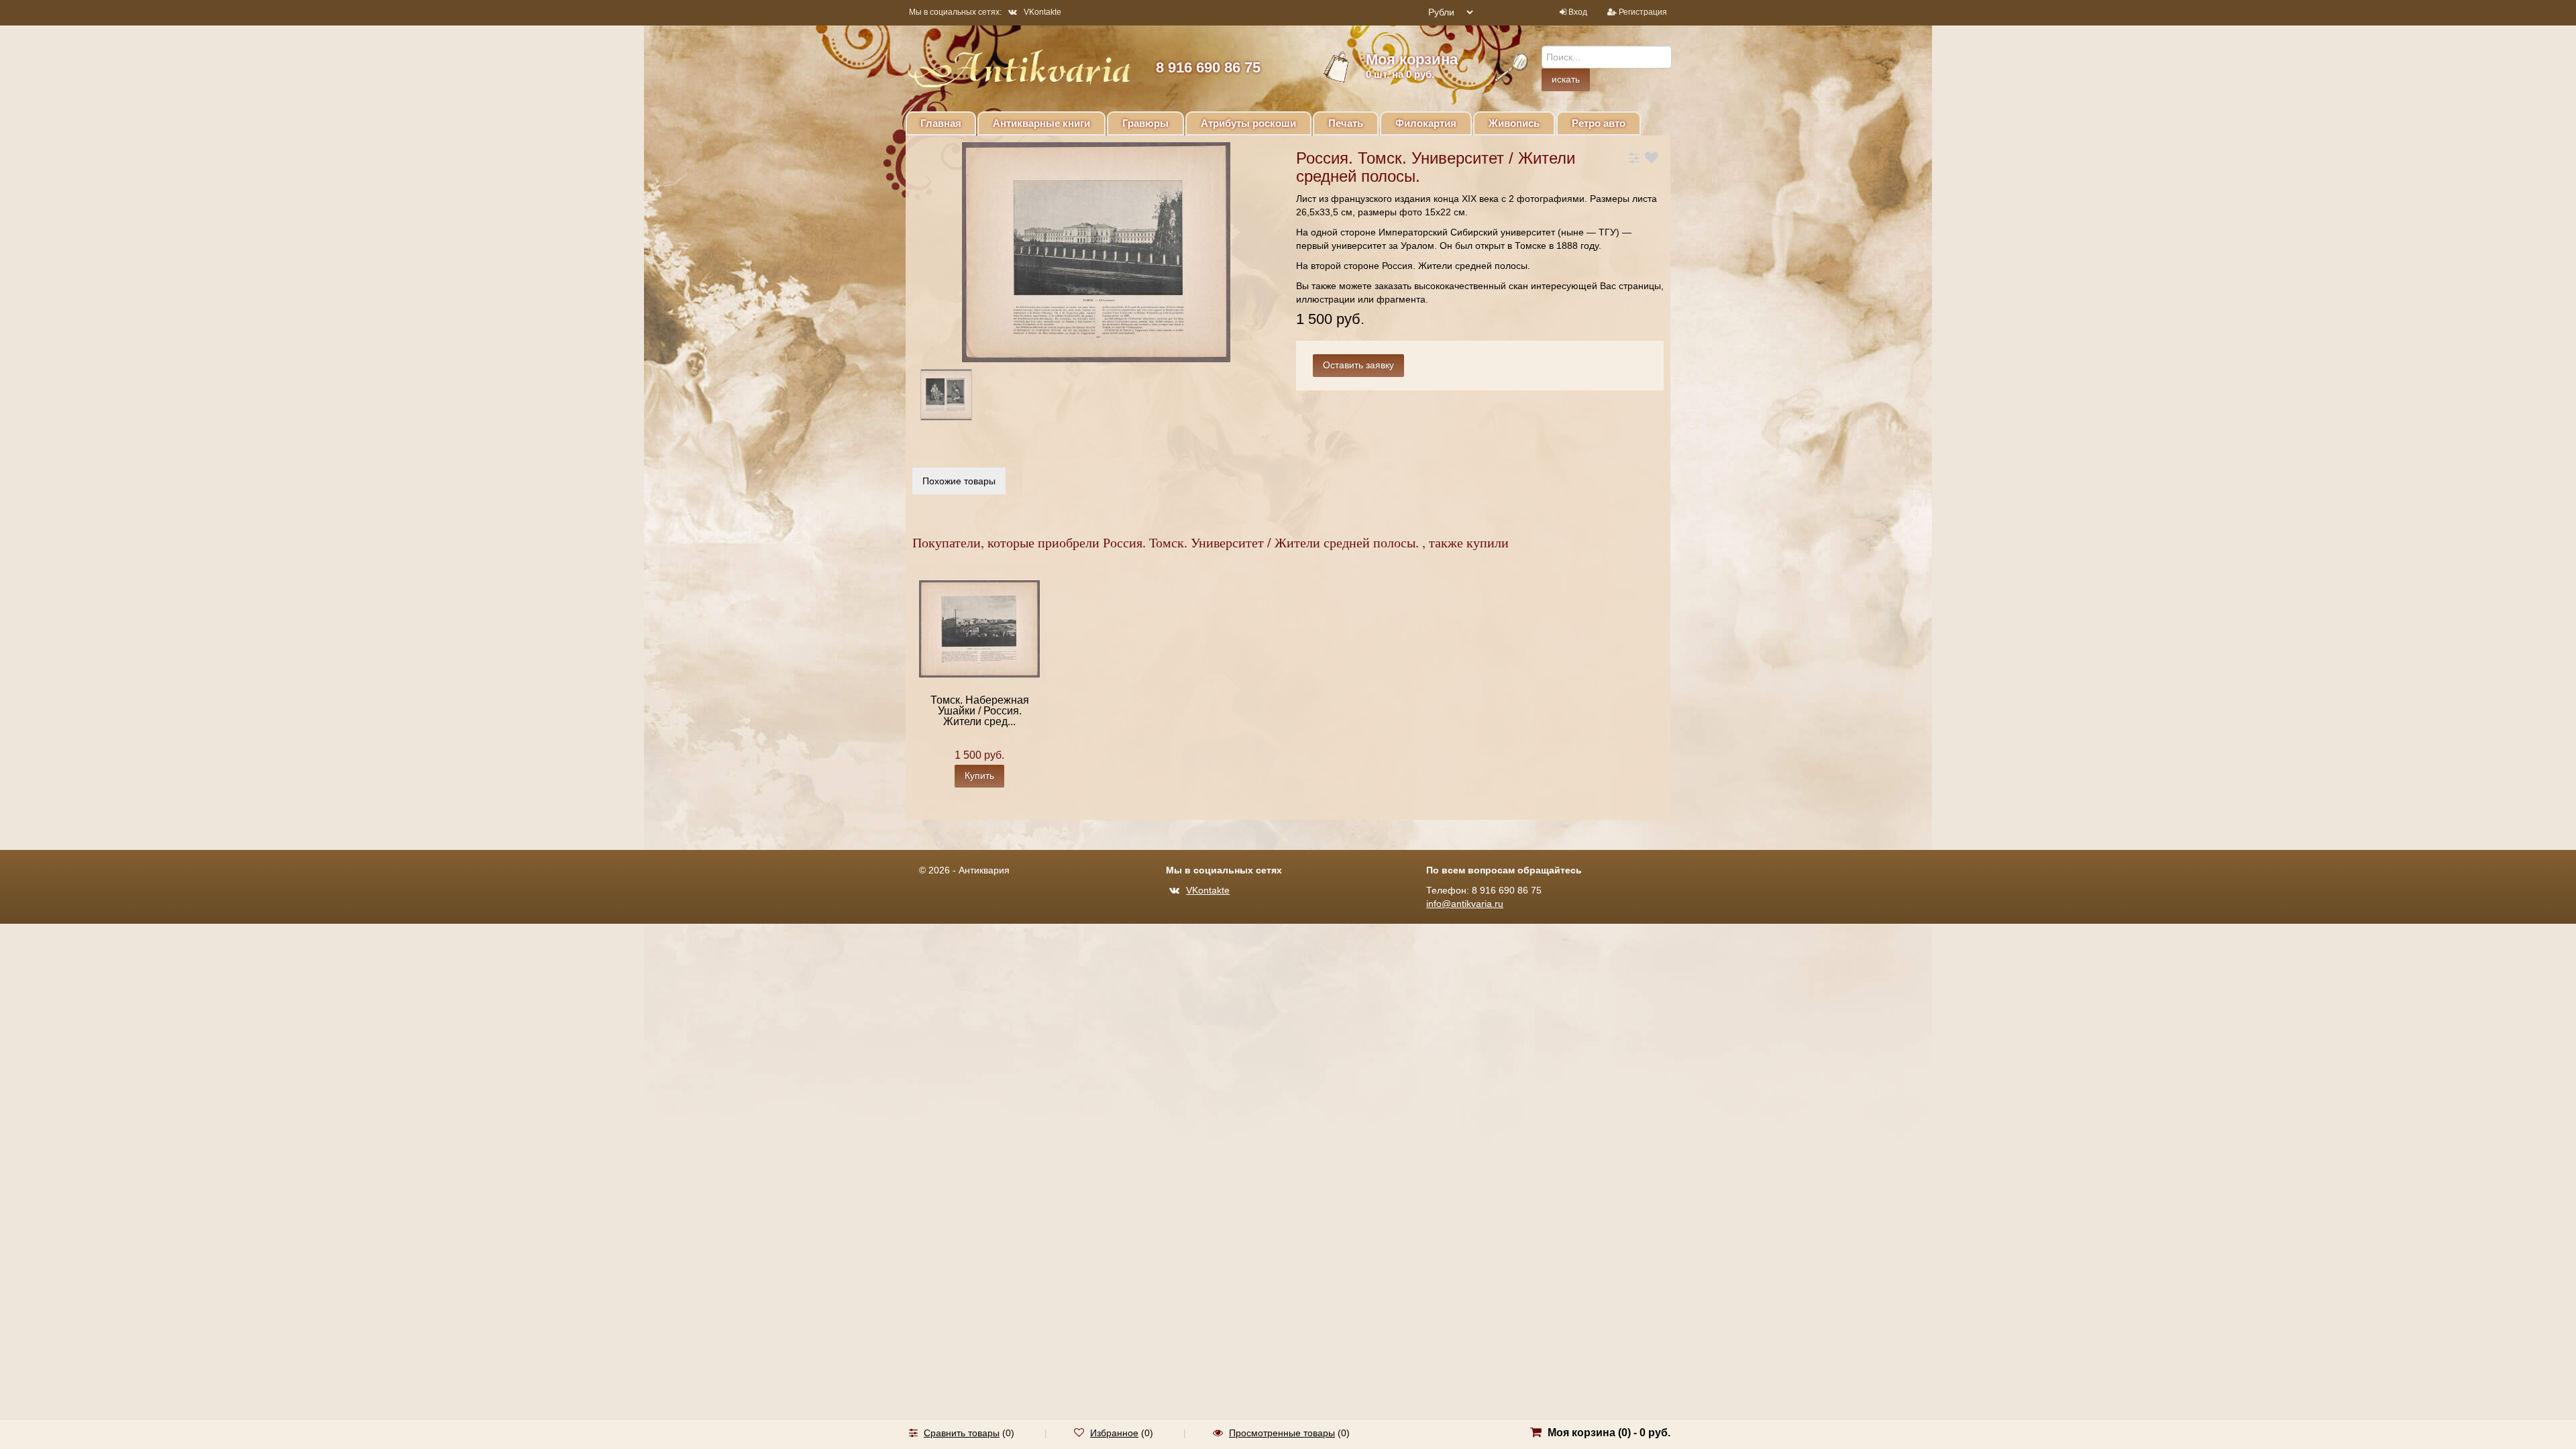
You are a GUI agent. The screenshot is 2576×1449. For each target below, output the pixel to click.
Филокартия (1426, 123)
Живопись (1514, 123)
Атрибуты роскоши (1248, 123)
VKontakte (1042, 12)
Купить (979, 775)
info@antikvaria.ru (1465, 904)
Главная (941, 123)
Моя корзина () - (1609, 1433)
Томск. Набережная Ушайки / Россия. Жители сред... (980, 711)
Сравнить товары (962, 1433)
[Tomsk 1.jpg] (958, 397)
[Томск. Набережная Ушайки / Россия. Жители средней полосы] (979, 628)
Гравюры (1145, 123)
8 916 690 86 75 (1208, 67)
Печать (1346, 123)
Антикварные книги (1041, 123)
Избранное (1114, 1433)
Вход (1578, 12)
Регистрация (1643, 12)
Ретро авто (1599, 123)
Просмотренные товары (1282, 1433)
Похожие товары (959, 481)
